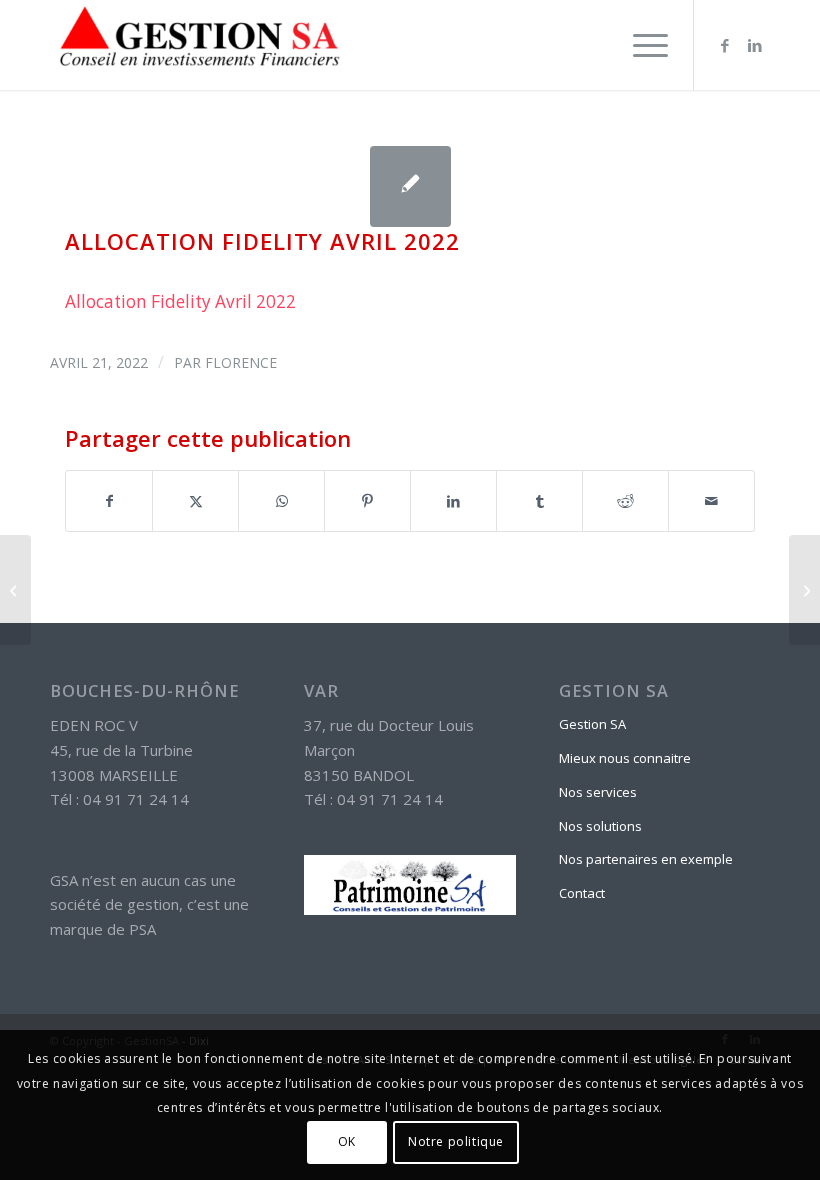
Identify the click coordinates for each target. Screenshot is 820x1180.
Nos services (598, 792)
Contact (582, 893)
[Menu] (640, 45)
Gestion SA (592, 724)
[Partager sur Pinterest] (367, 501)
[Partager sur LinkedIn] (453, 501)
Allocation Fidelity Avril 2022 (180, 301)
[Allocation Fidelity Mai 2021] (15, 590)
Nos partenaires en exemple (646, 859)
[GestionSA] (200, 45)
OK (347, 1141)
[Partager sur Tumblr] (539, 501)
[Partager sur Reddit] (625, 501)
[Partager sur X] (195, 501)
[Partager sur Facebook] (109, 501)
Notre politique (456, 1141)
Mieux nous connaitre (625, 758)
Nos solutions (600, 826)
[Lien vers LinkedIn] (755, 45)
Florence (241, 362)
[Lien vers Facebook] (725, 45)
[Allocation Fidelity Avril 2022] (410, 186)
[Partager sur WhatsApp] (281, 501)
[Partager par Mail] (711, 501)
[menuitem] (640, 45)
